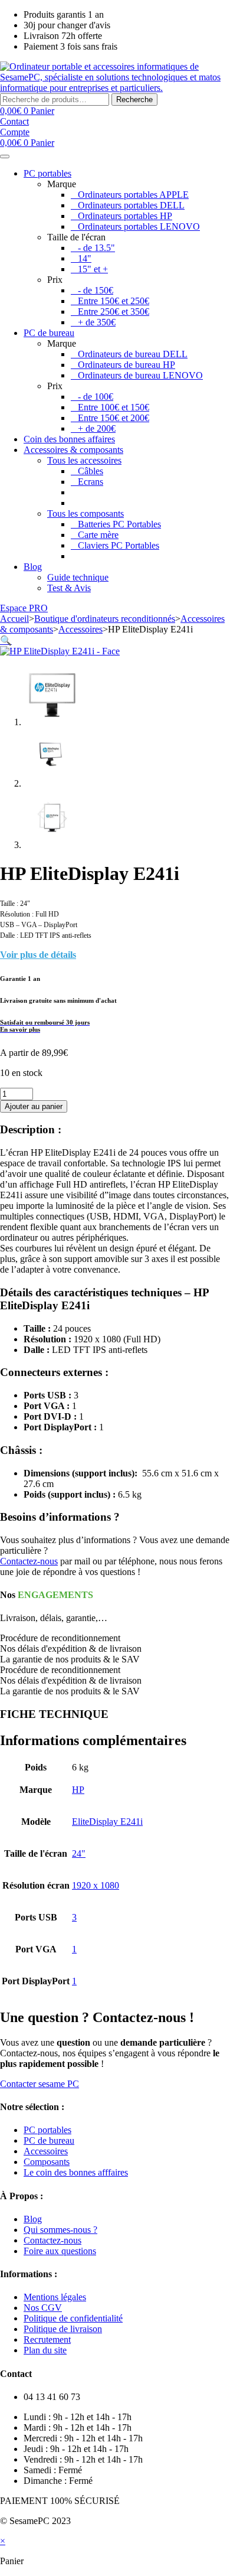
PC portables (47, 173)
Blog (33, 567)
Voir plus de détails (38, 955)
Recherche (134, 100)
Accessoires (80, 629)
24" (79, 1853)
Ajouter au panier (34, 1106)
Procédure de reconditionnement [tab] (60, 1638)
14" (85, 258)
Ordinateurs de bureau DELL (133, 354)
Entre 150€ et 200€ (114, 418)
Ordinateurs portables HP (125, 216)
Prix (55, 280)
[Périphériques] (74, 492)
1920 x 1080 (96, 1885)
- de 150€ (96, 290)
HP (78, 1790)
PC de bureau (49, 333)
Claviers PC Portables (119, 545)
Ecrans (91, 482)
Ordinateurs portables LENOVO (139, 226)
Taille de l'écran (76, 237)
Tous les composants (86, 513)
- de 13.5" (96, 248)
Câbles (91, 471)
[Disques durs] (74, 556)
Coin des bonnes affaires (69, 439)
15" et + (93, 269)
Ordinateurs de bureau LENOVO (140, 375)
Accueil (14, 619)
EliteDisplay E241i (107, 1822)
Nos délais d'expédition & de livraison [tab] (71, 1649)
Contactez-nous (29, 1561)
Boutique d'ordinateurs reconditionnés (105, 619)
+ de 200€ (97, 428)
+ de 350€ (97, 322)
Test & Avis (69, 588)
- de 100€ (96, 397)
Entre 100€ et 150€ (114, 407)
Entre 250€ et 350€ (114, 312)
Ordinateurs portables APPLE (133, 195)
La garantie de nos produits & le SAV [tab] (70, 1659)
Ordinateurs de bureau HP (126, 365)
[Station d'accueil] (74, 503)
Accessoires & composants (73, 450)
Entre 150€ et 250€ (114, 301)
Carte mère (98, 535)
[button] (6, 640)
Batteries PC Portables (119, 524)
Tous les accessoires (84, 460)
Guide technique (78, 577)
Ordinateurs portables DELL (131, 205)
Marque (62, 184)
